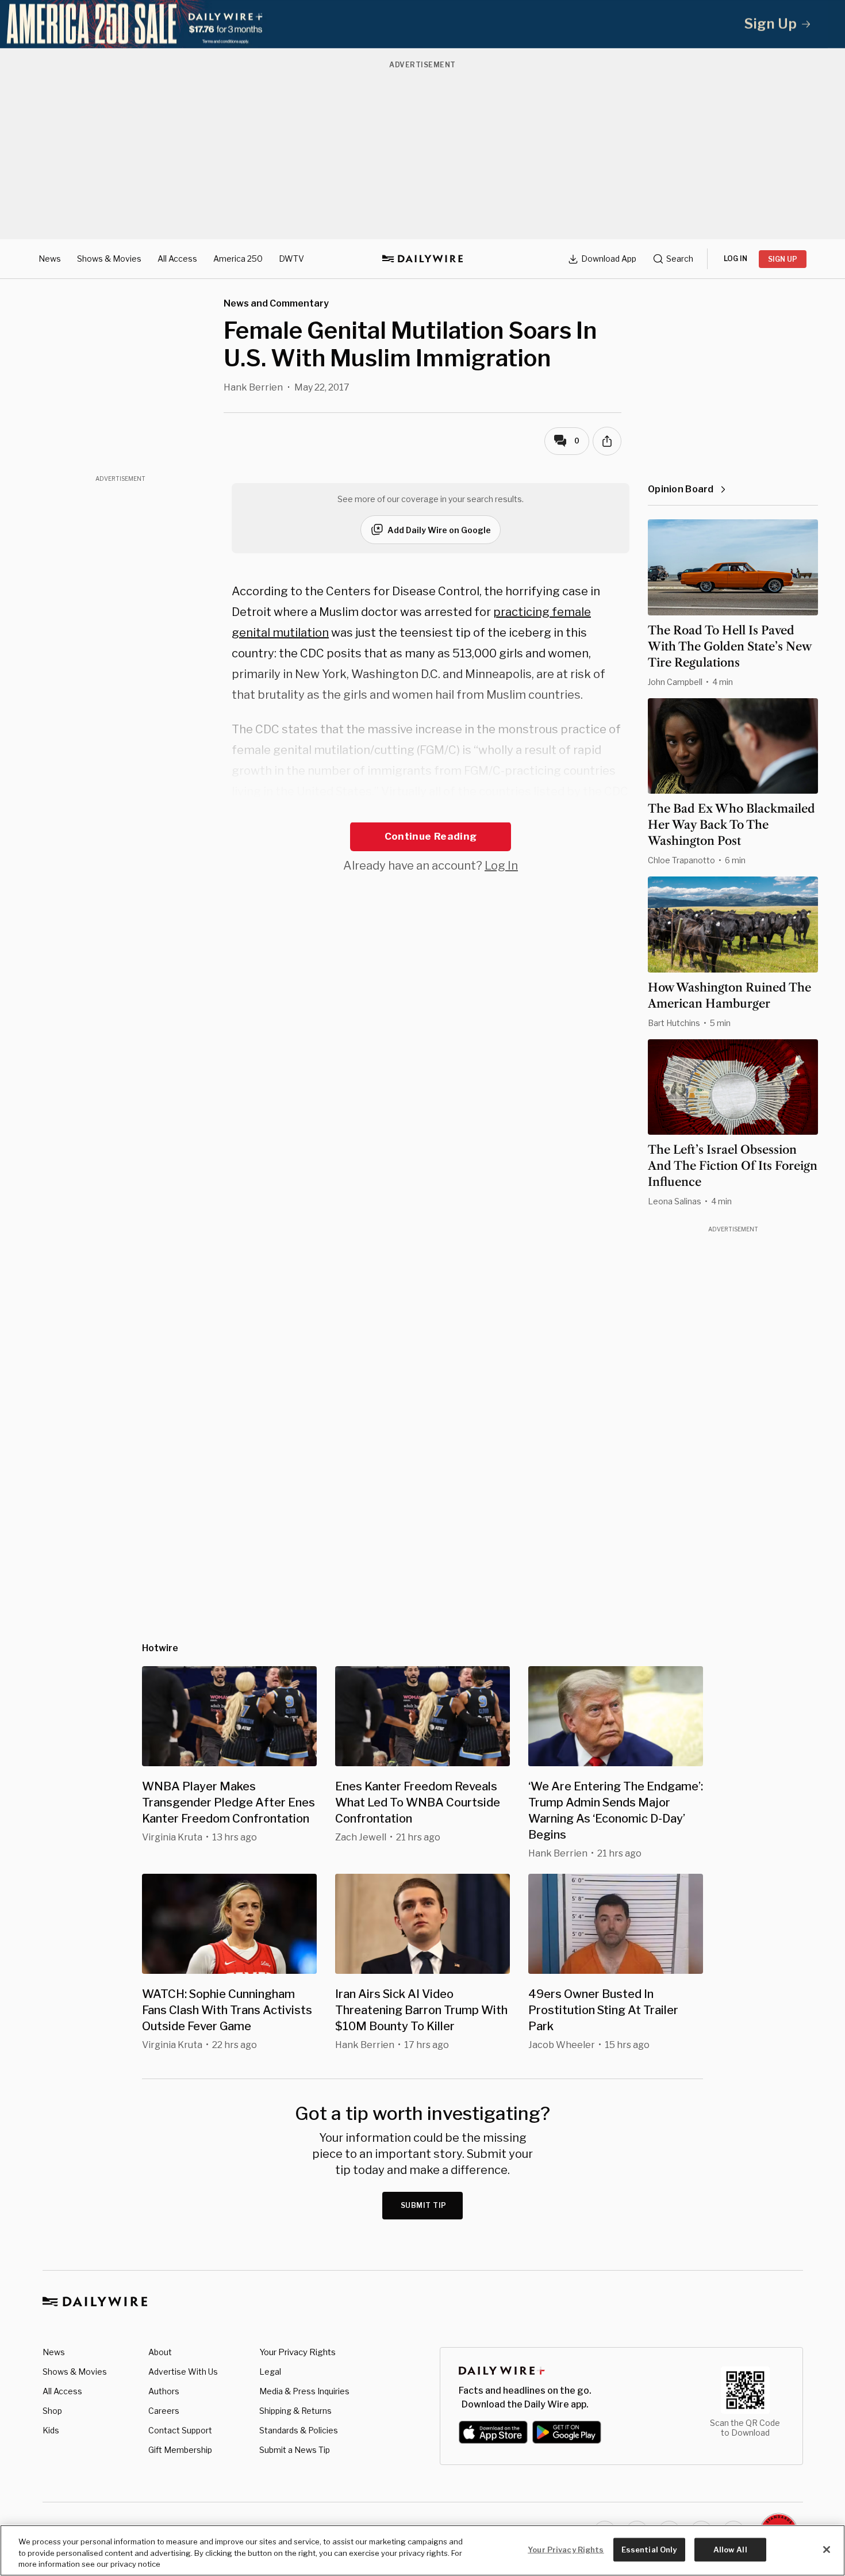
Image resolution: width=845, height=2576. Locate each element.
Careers (164, 2411)
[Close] (827, 2550)
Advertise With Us (183, 2372)
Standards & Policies (299, 2430)
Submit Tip (424, 2205)
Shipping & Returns (295, 2411)
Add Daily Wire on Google (439, 530)
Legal (270, 2372)
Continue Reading (431, 836)
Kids (51, 2430)
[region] (422, 2550)
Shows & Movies (109, 259)
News (50, 259)
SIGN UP (783, 259)
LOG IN (735, 259)
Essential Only (649, 2549)
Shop (52, 2411)
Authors (164, 2391)
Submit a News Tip (295, 2450)
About (160, 2352)
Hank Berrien (253, 387)
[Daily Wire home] (422, 259)
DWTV (291, 259)
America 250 (238, 259)
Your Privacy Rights (297, 2352)
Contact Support (180, 2430)
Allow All (730, 2549)
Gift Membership (180, 2450)
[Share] (607, 441)
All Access (177, 259)
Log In (501, 866)
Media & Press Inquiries (304, 2391)
